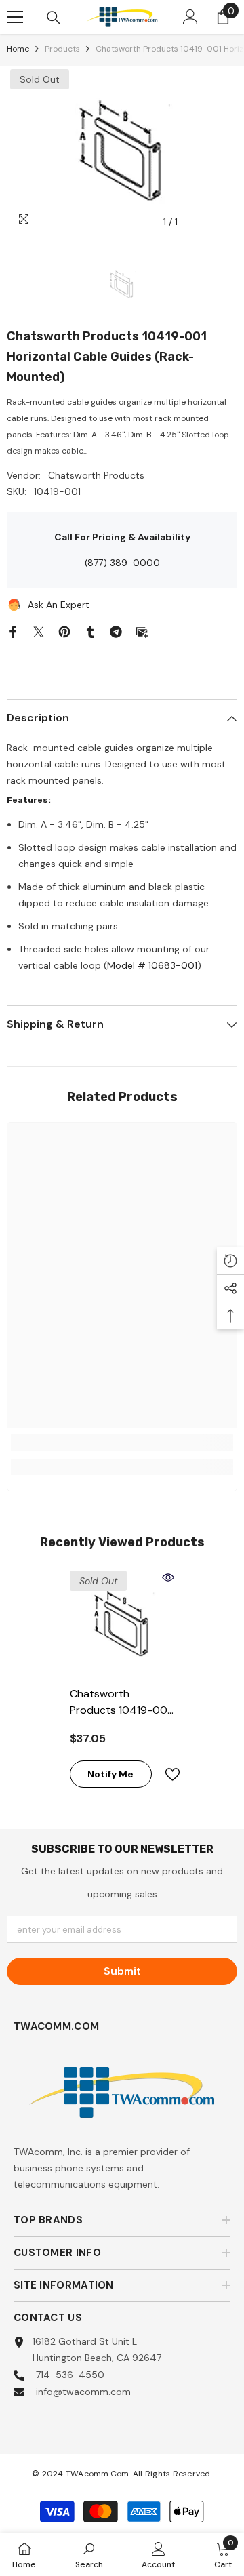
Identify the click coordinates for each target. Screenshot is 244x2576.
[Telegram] (116, 630)
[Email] (142, 630)
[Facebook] (13, 630)
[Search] (54, 18)
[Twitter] (39, 630)
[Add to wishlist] (167, 1774)
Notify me (110, 1774)
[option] (122, 150)
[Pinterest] (64, 630)
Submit (122, 1971)
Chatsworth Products (96, 475)
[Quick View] (168, 1577)
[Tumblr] (90, 630)
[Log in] (190, 17)
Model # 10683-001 (152, 965)
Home (18, 49)
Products (62, 49)
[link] (122, 1443)
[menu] (15, 17)
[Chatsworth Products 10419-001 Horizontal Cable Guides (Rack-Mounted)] (122, 1623)
